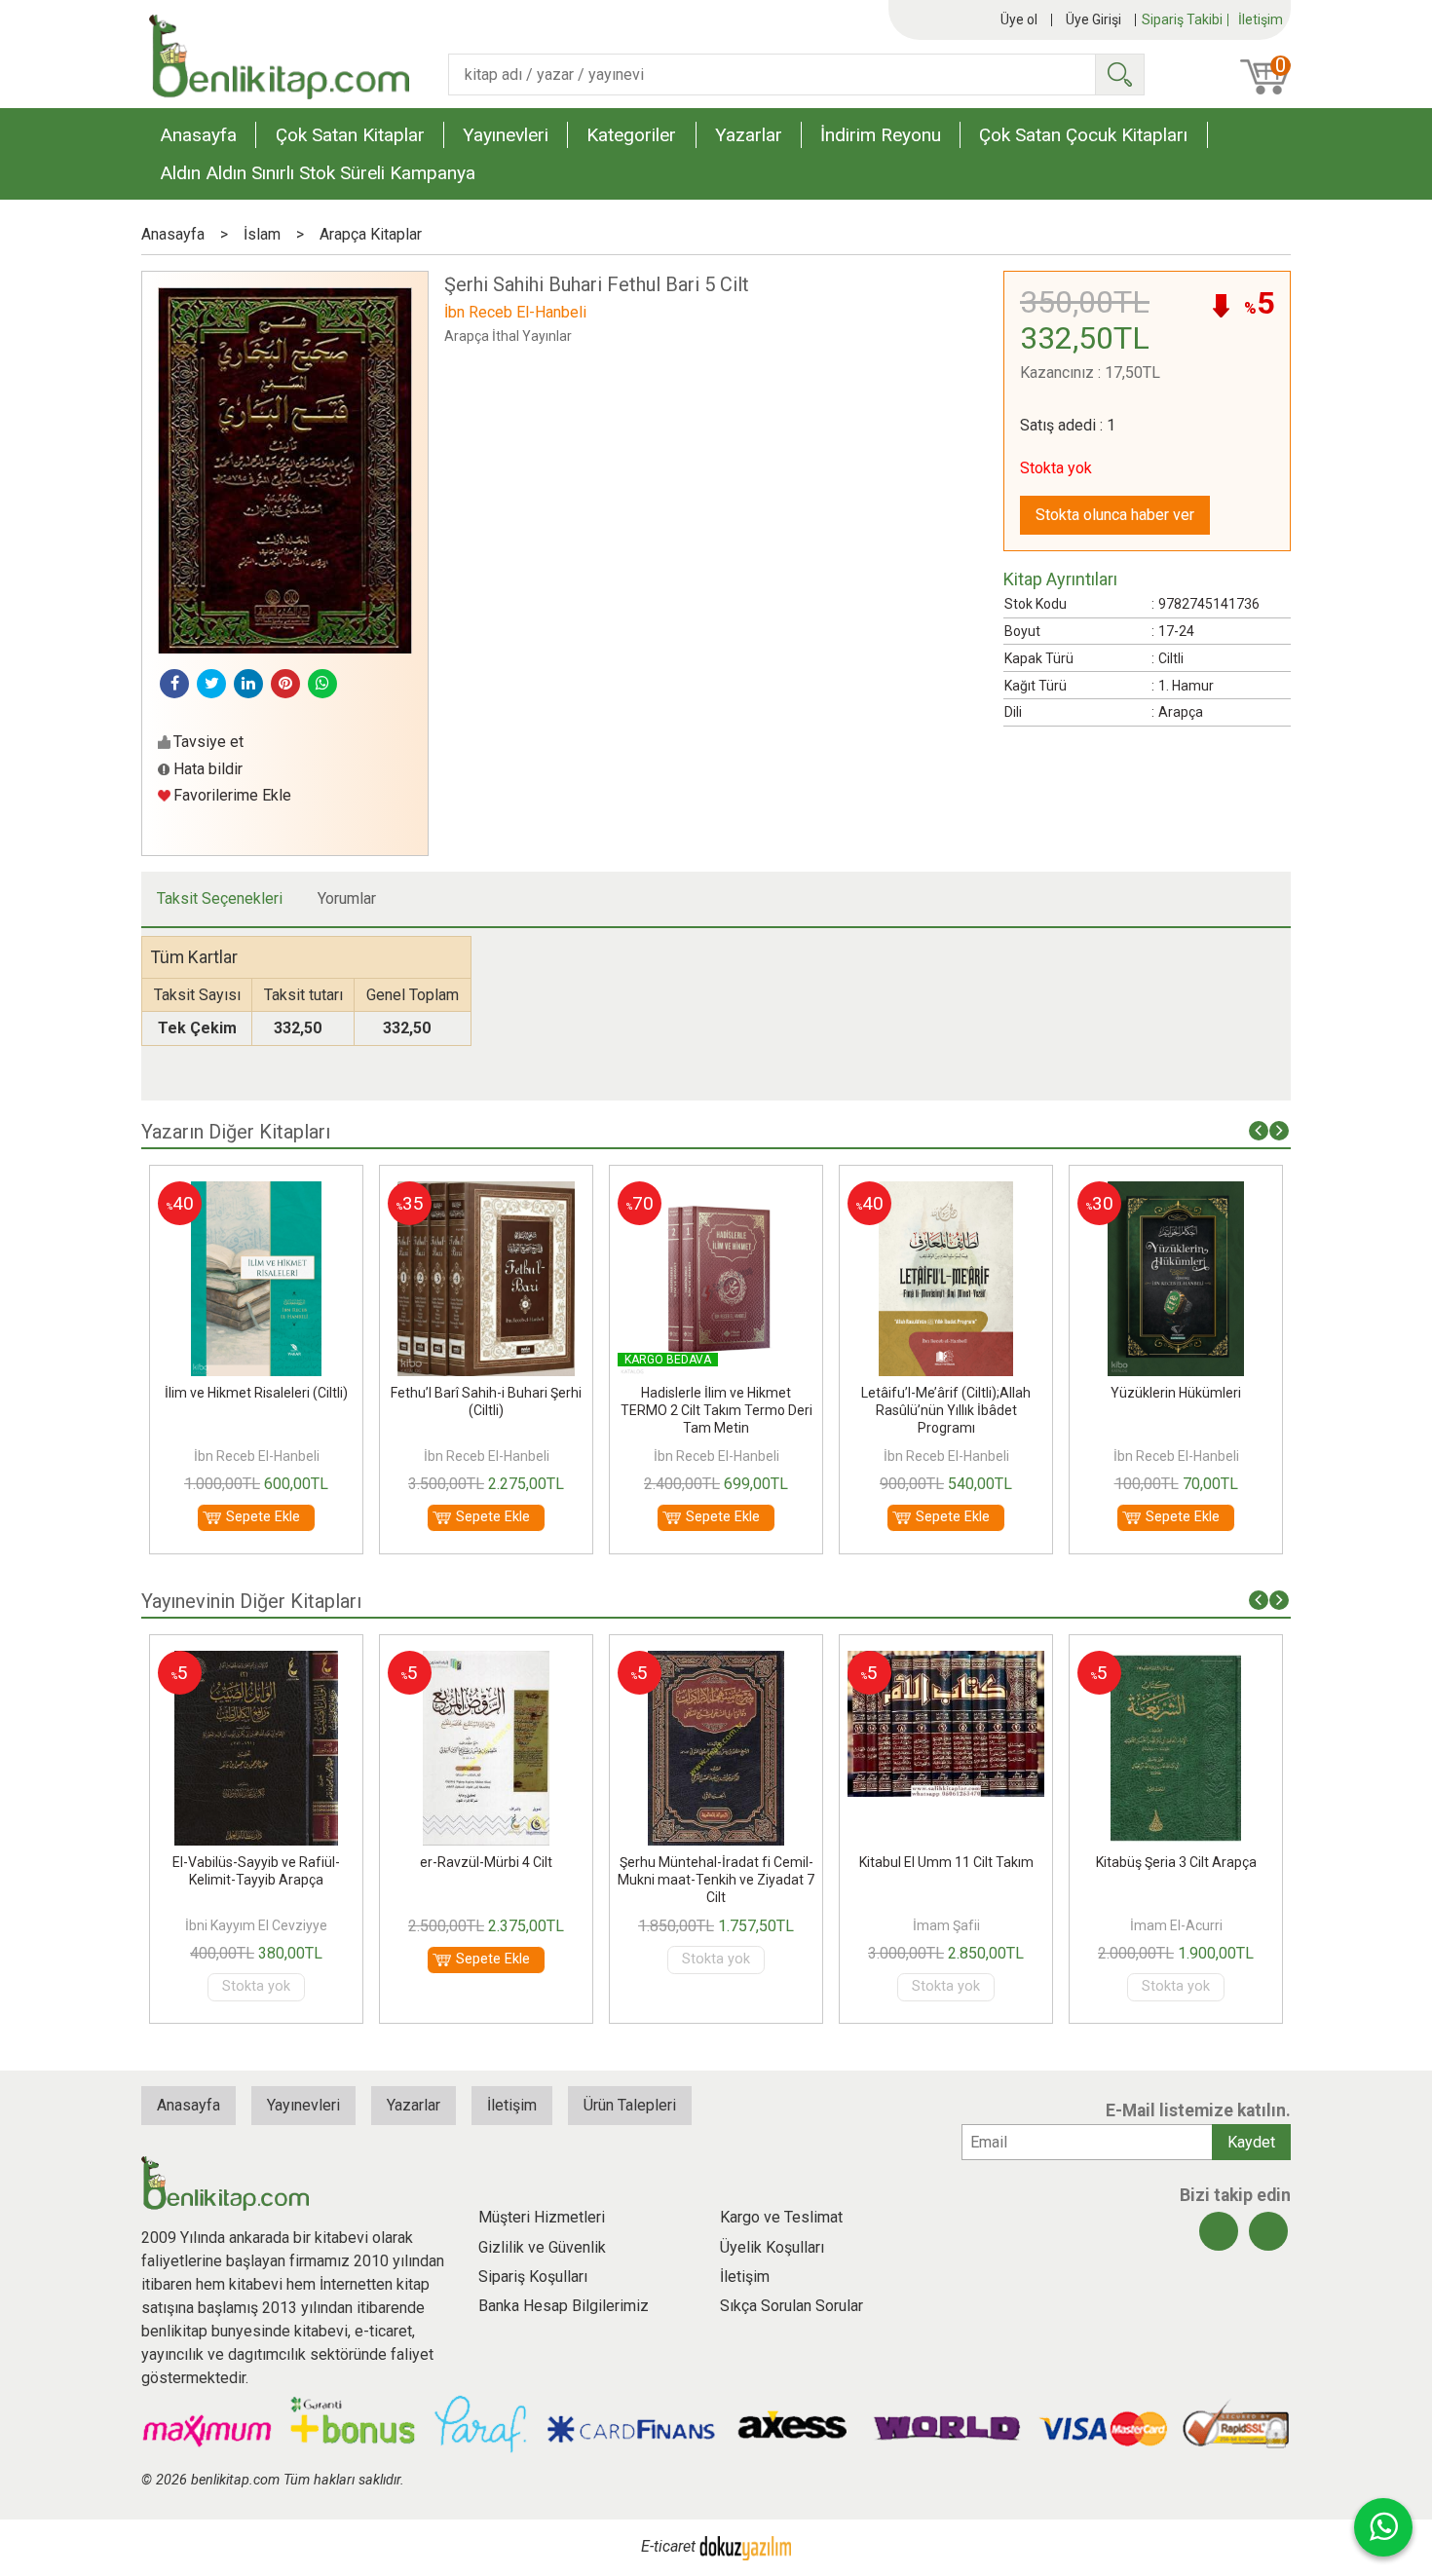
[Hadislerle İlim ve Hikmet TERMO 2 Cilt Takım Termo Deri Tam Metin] (486, 1193)
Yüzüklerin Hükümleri (946, 1393)
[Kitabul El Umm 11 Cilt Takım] (716, 1662)
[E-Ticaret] (745, 2546)
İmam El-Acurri (946, 1925)
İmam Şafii (716, 1925)
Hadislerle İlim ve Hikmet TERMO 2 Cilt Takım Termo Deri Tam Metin (487, 1410)
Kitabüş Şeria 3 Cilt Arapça (946, 1862)
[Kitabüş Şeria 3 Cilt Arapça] (945, 1662)
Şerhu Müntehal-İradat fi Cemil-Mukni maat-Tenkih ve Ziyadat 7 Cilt (486, 1880)
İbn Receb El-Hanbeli (257, 1456)
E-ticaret (668, 2546)
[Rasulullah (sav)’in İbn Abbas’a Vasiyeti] (1176, 1193)
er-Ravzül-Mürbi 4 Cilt (256, 1862)
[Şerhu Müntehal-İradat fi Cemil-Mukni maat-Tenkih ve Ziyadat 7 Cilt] (486, 1662)
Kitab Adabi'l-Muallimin (1176, 1862)
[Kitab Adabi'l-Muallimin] (1175, 1662)
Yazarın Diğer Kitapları (236, 1132)
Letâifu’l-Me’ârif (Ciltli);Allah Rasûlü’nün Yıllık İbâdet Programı (716, 1410)
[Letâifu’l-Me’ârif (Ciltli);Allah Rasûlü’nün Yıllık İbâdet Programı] (716, 1193)
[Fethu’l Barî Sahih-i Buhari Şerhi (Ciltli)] (256, 1193)
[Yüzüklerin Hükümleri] (946, 1193)
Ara (1119, 75)
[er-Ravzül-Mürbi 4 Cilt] (257, 1662)
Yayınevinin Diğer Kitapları (251, 1601)
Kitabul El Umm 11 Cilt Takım (716, 1862)
